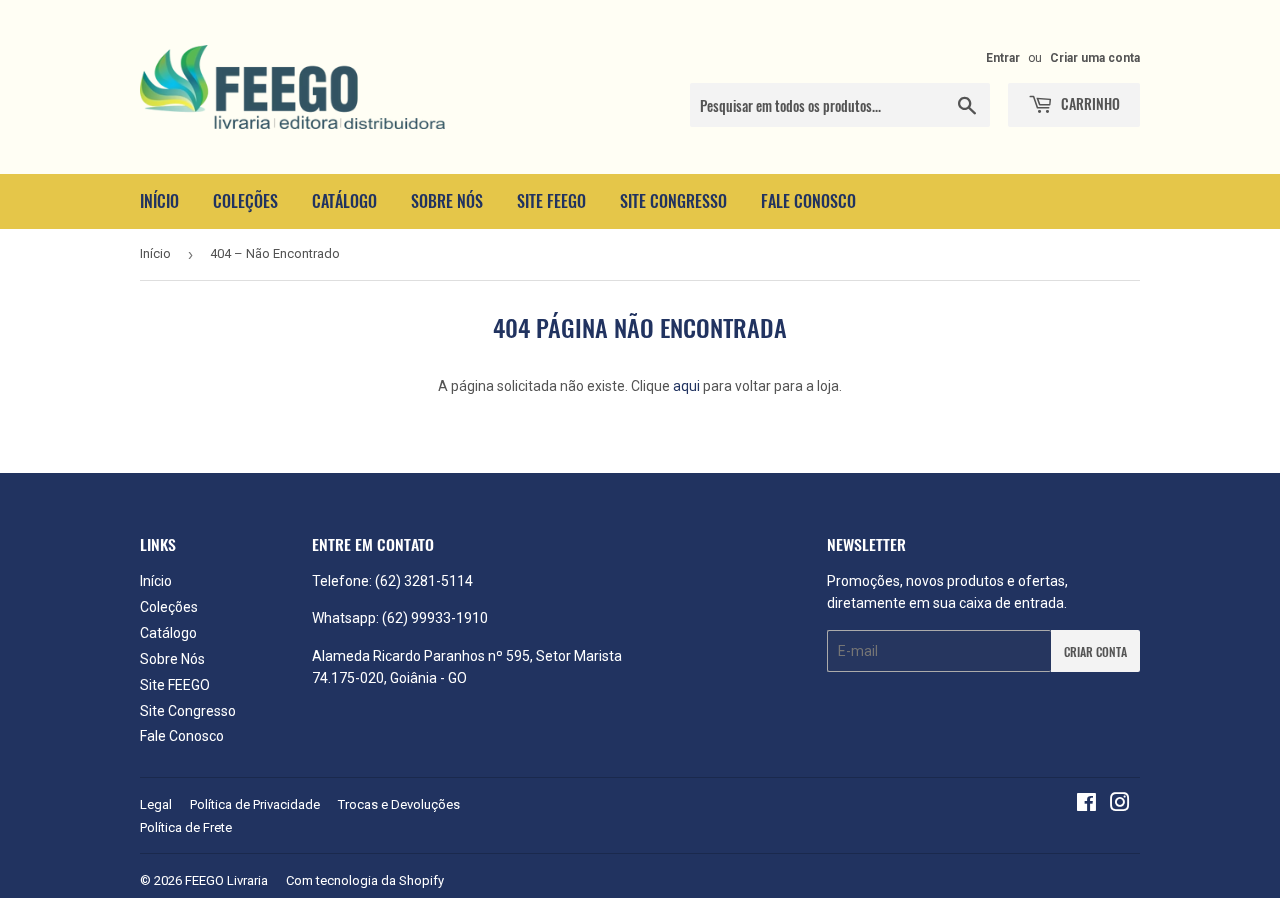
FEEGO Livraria (226, 880)
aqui (686, 386)
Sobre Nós (447, 201)
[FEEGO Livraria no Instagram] (1120, 805)
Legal (156, 804)
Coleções (245, 201)
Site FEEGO (551, 201)
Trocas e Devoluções (399, 804)
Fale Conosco (808, 201)
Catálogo (344, 201)
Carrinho (1089, 103)
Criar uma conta (1095, 58)
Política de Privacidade (255, 804)
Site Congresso (673, 201)
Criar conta (1095, 651)
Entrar (1003, 58)
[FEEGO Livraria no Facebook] (1086, 805)
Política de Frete (186, 827)
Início (159, 201)
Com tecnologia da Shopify (365, 880)
